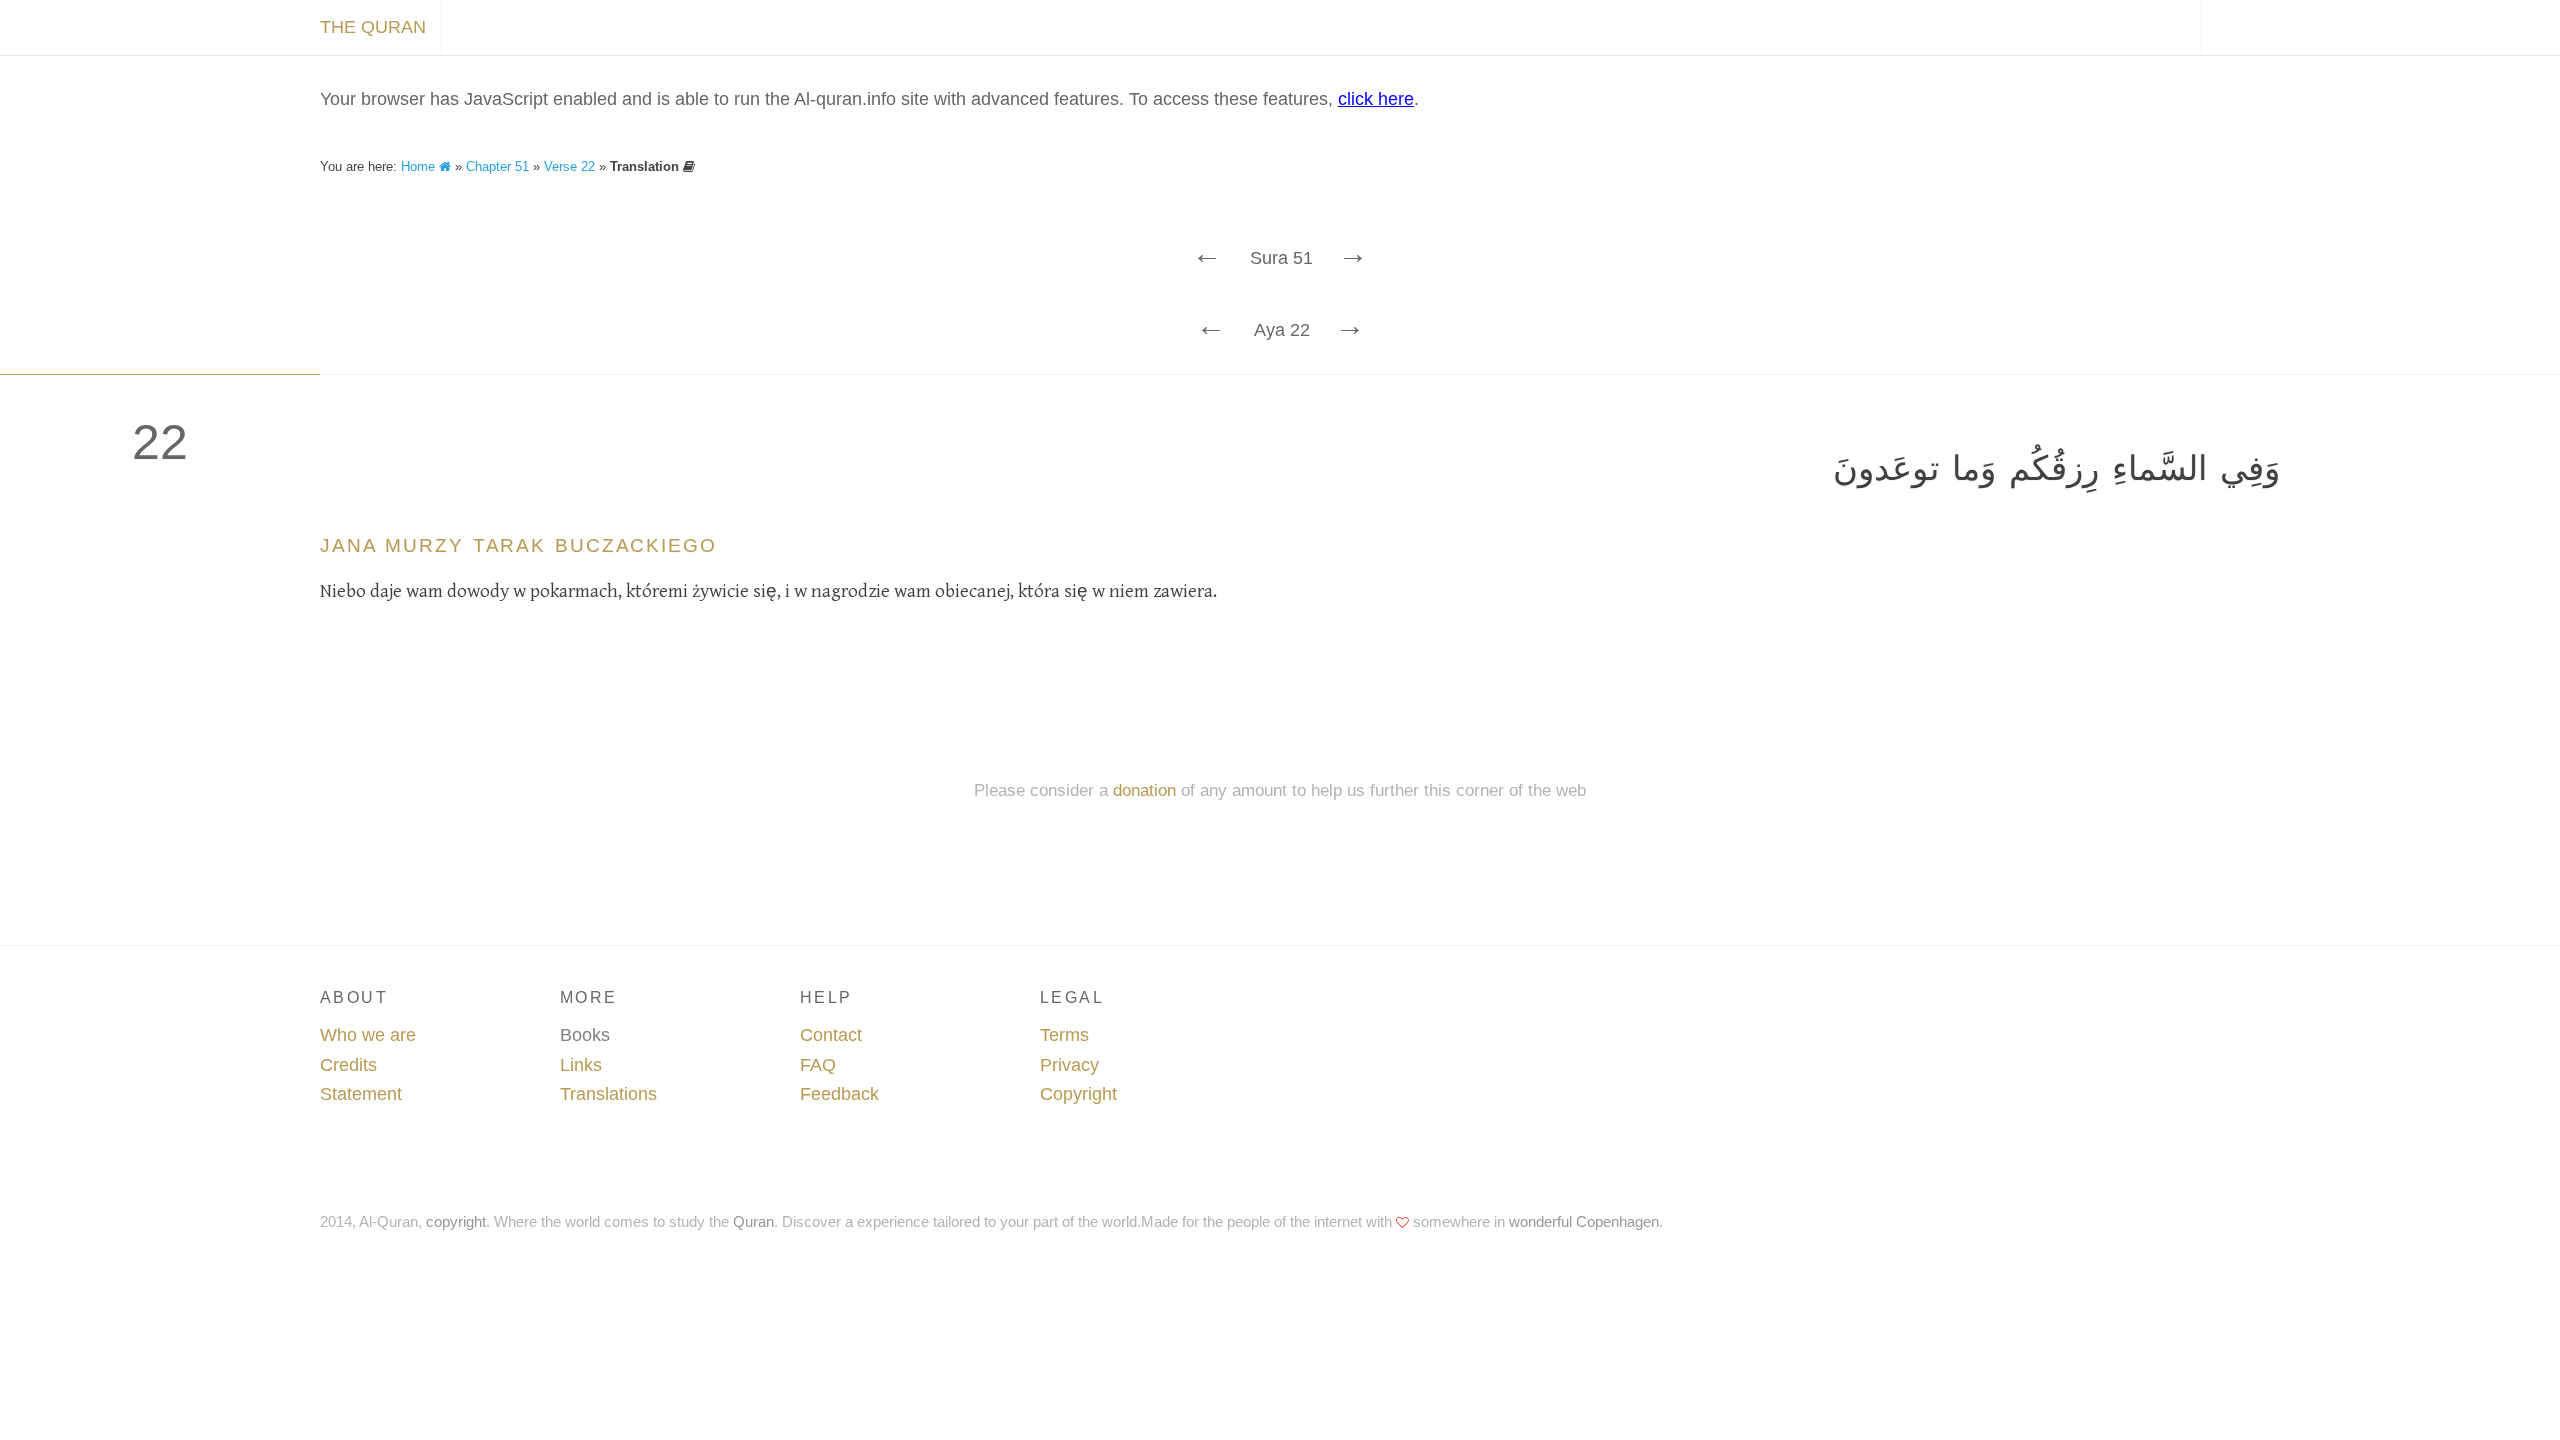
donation (1144, 790)
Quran (753, 1221)
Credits (348, 1065)
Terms (1064, 1035)
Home (420, 166)
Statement (361, 1094)
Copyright (1078, 1094)
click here (1376, 99)
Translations (608, 1094)
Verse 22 (569, 166)
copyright (456, 1221)
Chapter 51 (497, 166)
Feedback (839, 1094)
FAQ (818, 1065)
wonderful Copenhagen (1584, 1221)
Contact (831, 1035)
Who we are (368, 1035)
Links (581, 1065)
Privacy (1069, 1065)
